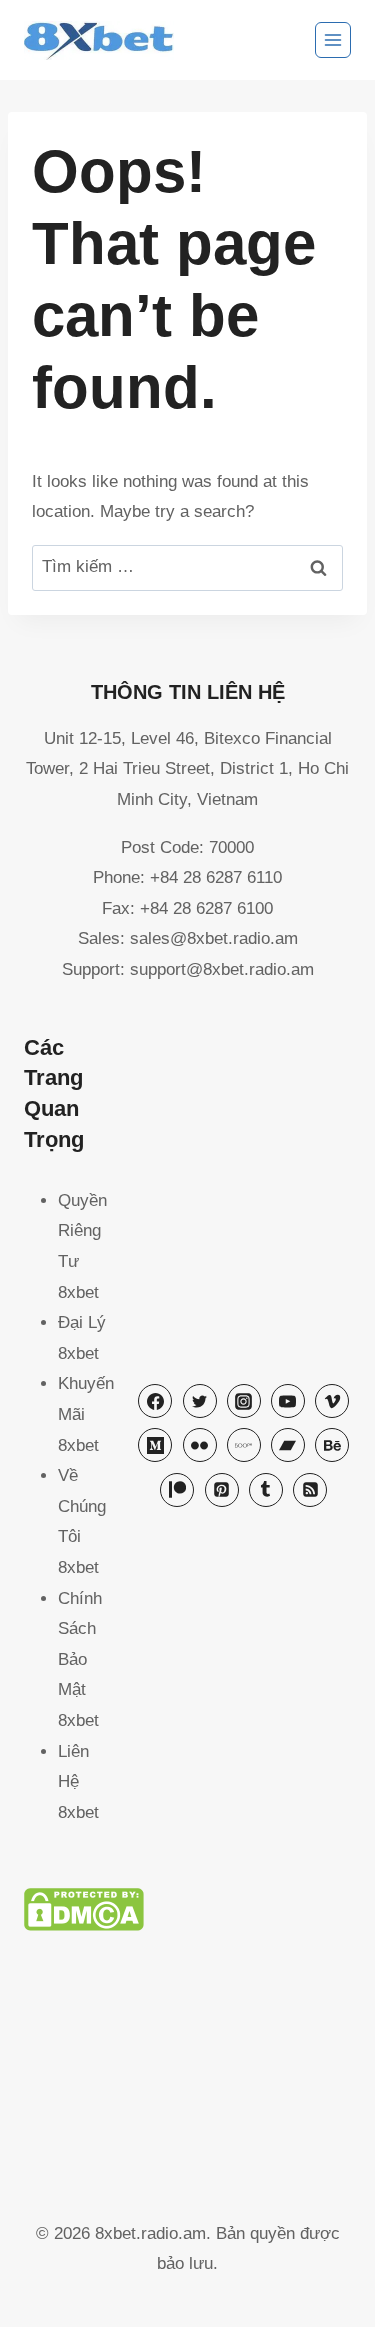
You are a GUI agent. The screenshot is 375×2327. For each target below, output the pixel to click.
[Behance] (332, 1445)
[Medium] (155, 1445)
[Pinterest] (222, 1490)
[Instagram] (244, 1401)
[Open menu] (333, 40)
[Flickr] (200, 1445)
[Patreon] (177, 1490)
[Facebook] (155, 1401)
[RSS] (310, 1490)
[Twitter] (200, 1401)
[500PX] (244, 1445)
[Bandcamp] (288, 1445)
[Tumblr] (266, 1490)
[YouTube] (288, 1401)
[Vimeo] (332, 1401)
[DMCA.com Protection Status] (187, 1909)
